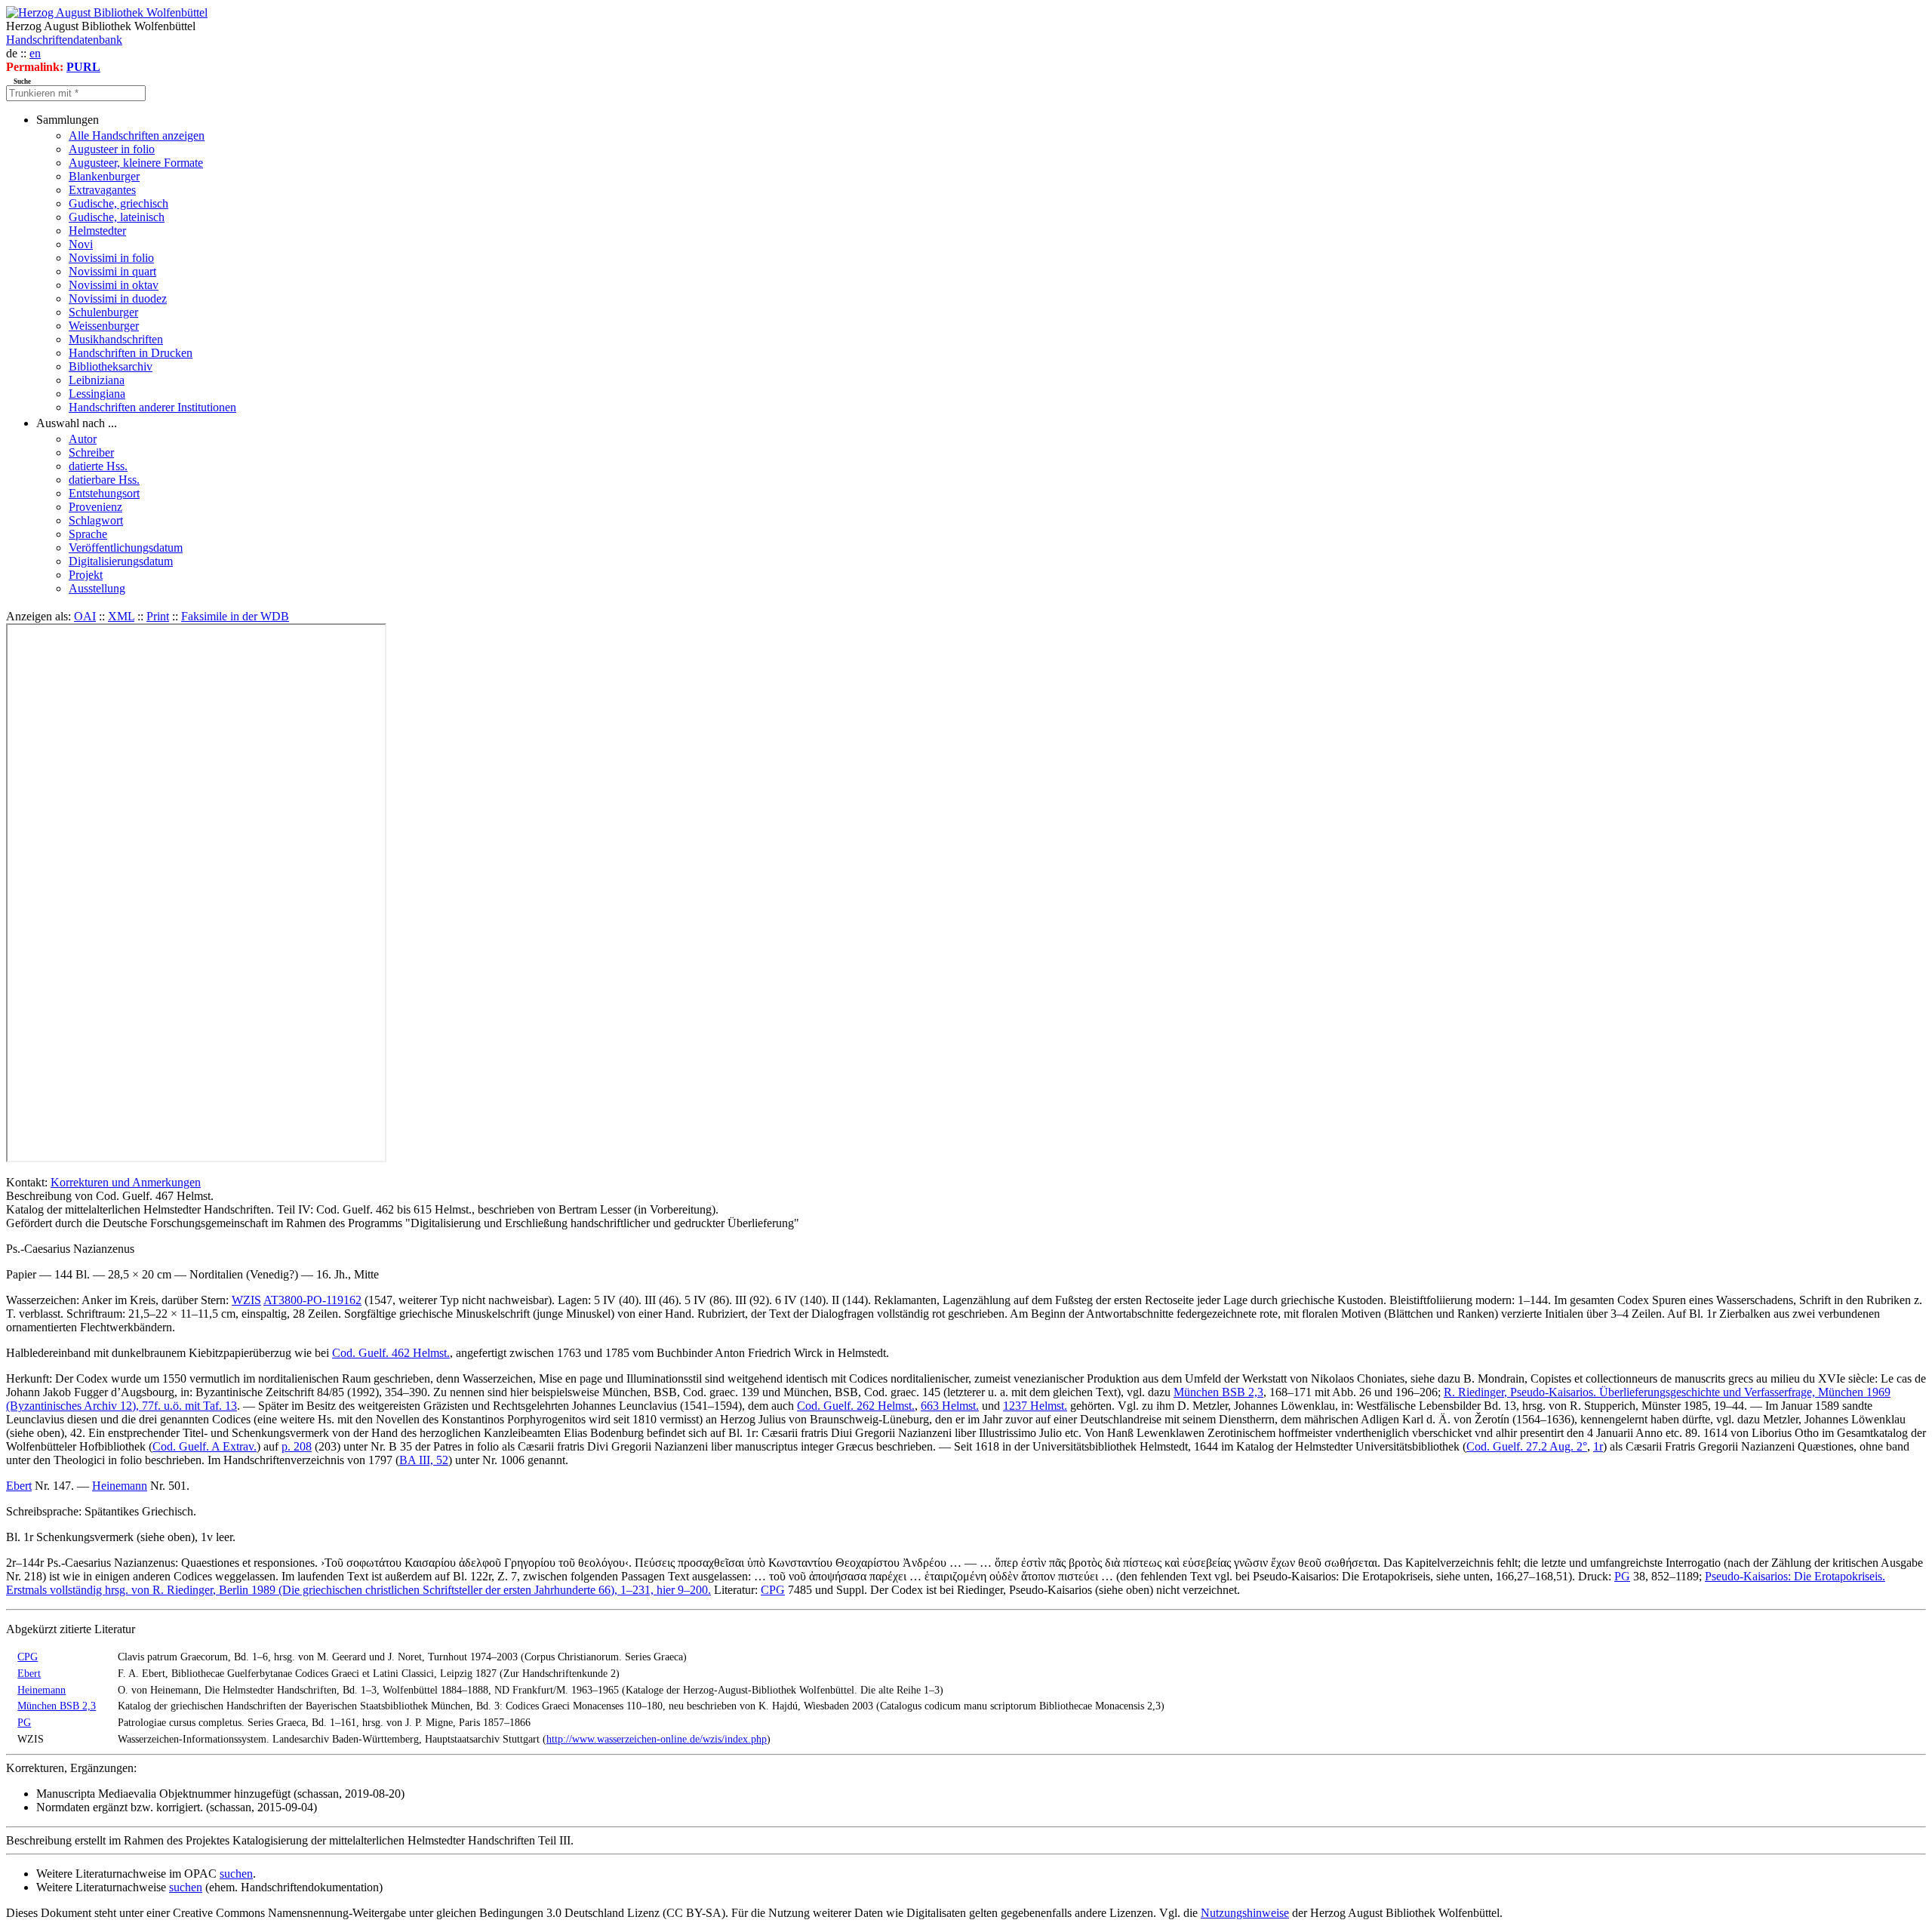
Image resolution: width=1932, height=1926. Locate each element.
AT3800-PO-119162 (312, 1300)
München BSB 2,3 (1218, 1392)
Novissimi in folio (111, 258)
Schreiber (91, 452)
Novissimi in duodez (118, 298)
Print (158, 616)
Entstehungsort (104, 493)
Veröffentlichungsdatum (126, 548)
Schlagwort (96, 520)
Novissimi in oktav (114, 285)
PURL (83, 67)
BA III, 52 (424, 1460)
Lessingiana (97, 394)
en (35, 53)
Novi (81, 244)
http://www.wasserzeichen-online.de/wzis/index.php (657, 1739)
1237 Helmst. (1035, 1406)
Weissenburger (104, 326)
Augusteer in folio (112, 149)
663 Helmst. (950, 1406)
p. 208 (297, 1446)
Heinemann (120, 1486)
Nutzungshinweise (1245, 1913)
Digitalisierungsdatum (121, 561)
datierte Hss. (98, 466)
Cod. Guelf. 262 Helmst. (856, 1406)
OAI (85, 616)
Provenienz (95, 507)
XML (121, 616)
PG (1622, 1576)
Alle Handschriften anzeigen (137, 135)
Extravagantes (102, 190)
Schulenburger (103, 312)
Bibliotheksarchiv (111, 366)
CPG (773, 1590)
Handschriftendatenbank (64, 40)
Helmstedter (97, 231)
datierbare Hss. (104, 480)
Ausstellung (97, 588)
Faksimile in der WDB (235, 616)
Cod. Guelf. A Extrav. (205, 1446)
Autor (83, 439)
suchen (236, 1874)
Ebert (19, 1486)
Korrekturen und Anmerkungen (126, 1182)
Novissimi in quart (112, 271)
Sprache (88, 534)
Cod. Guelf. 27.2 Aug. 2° (1527, 1446)
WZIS (246, 1300)
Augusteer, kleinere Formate (136, 163)
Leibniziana (97, 380)
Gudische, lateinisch (117, 217)
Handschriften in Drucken (131, 353)
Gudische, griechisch (118, 203)
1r (1598, 1446)
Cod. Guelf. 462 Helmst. (391, 1353)
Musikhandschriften (116, 339)
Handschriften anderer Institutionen (152, 407)
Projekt (86, 575)
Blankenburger (104, 176)
